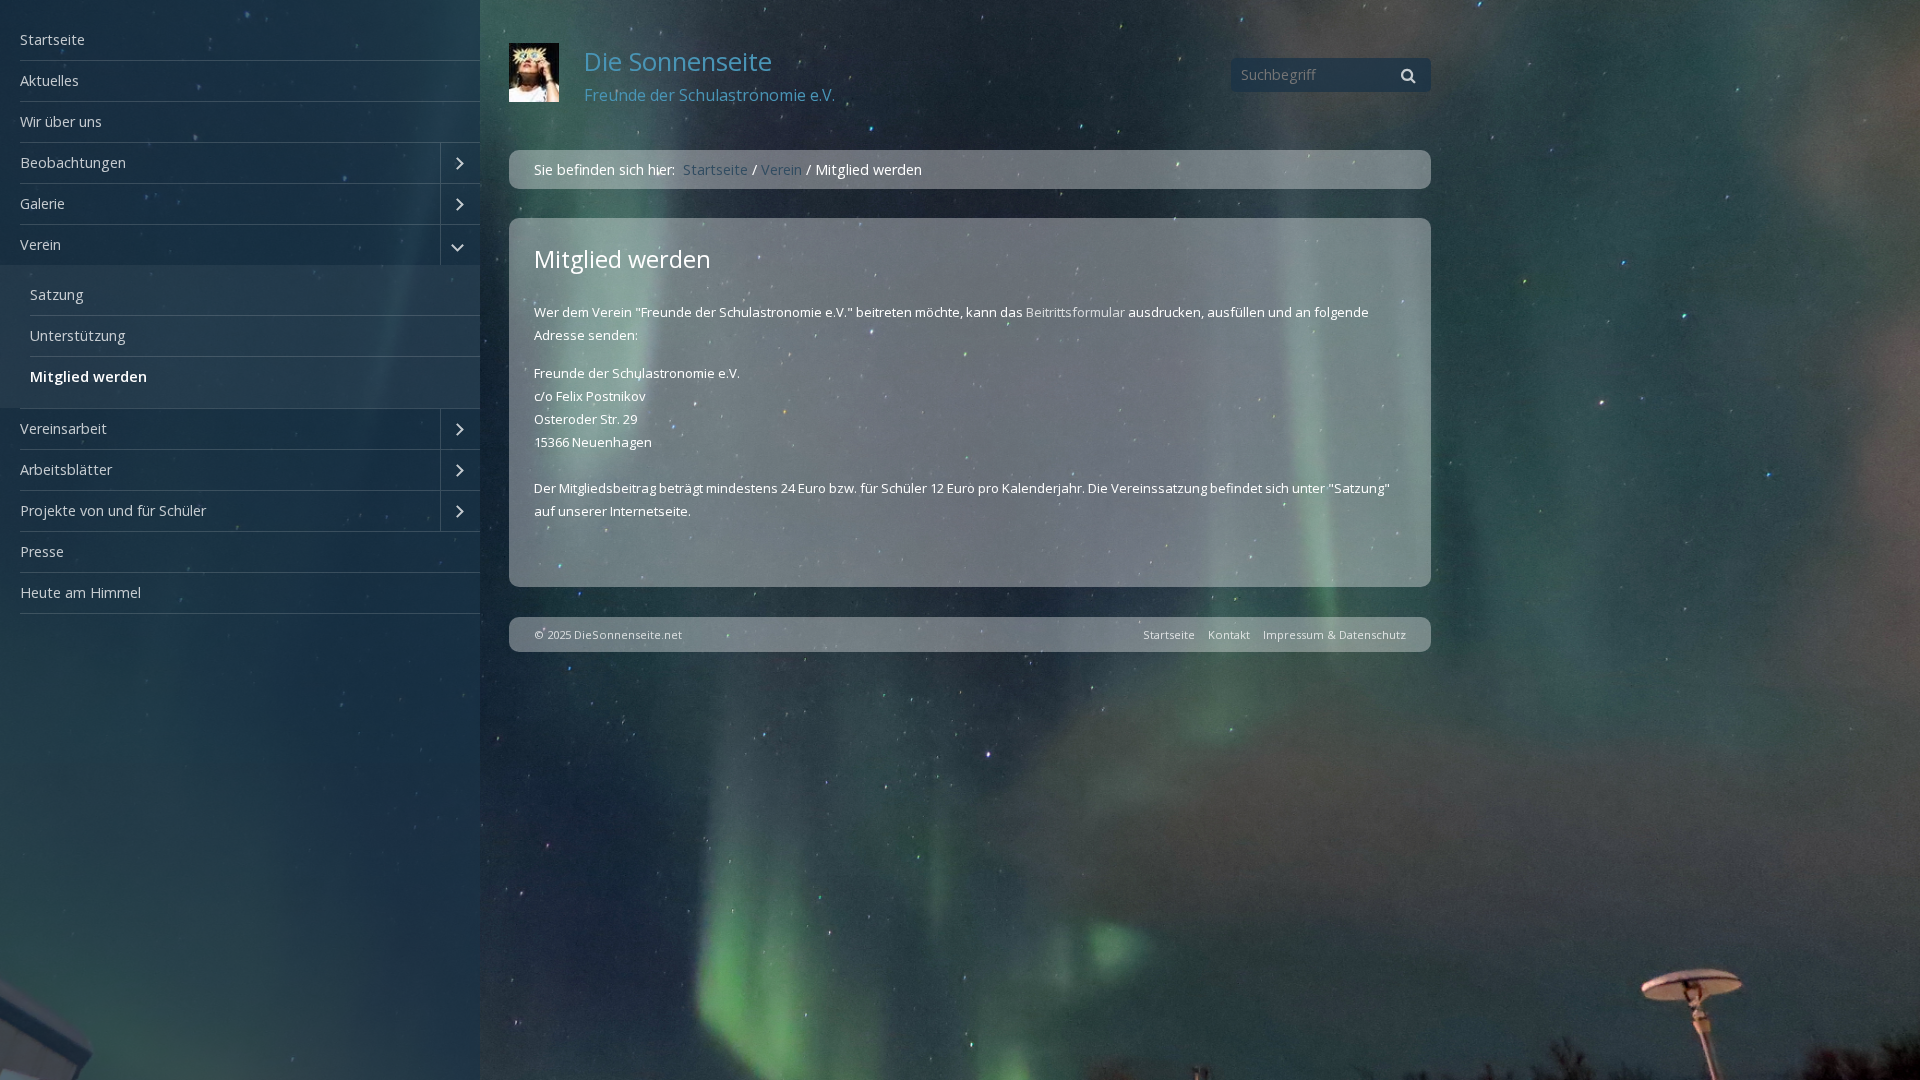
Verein (40, 244)
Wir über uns (61, 121)
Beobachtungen (73, 162)
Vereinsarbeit (63, 428)
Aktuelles (49, 80)
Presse (42, 551)
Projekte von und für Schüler (113, 510)
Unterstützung (78, 335)
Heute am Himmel (80, 592)
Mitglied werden (88, 376)
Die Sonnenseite (678, 61)
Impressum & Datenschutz (1334, 634)
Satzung (57, 294)
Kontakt (1229, 634)
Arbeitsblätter (66, 469)
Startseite (52, 39)
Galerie (42, 203)
